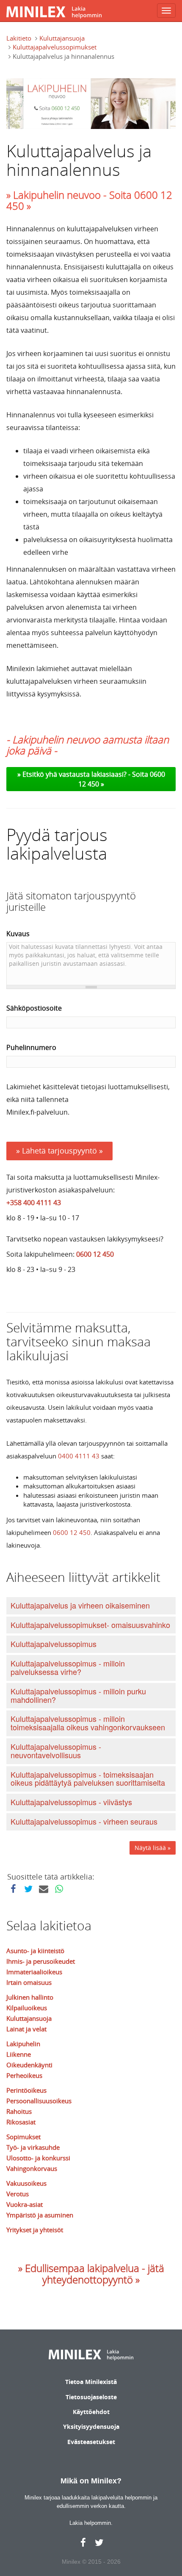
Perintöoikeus (26, 2090)
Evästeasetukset (91, 2442)
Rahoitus (19, 2111)
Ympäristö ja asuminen (40, 2215)
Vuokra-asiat (25, 2204)
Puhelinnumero (31, 1047)
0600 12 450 (95, 1254)
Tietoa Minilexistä (91, 2382)
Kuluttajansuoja (62, 38)
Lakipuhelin (23, 2044)
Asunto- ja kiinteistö (35, 1951)
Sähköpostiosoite (34, 1008)
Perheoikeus (24, 2075)
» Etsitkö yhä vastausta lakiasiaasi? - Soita (84, 774)
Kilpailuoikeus (27, 2008)
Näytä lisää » (153, 1848)
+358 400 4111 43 (34, 1203)
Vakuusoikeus (26, 2183)
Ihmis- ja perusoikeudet (41, 1961)
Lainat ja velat (26, 2029)
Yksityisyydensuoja (91, 2427)
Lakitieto (19, 38)
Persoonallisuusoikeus (39, 2101)
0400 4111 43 (79, 1456)
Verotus (18, 2194)
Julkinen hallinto (30, 1997)
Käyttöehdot (91, 2412)
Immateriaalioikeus (34, 1972)
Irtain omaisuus (29, 1982)
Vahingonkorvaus (32, 2168)
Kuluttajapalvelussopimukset (55, 47)
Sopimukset (23, 2137)
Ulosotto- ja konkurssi (38, 2158)
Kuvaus (18, 934)
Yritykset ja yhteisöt (35, 2230)
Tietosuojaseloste (91, 2397)
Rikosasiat (21, 2122)
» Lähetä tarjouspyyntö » (59, 1151)
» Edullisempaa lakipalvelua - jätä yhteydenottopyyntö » (91, 2274)
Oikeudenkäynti (29, 2065)
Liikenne (19, 2054)
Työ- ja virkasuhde (33, 2147)
